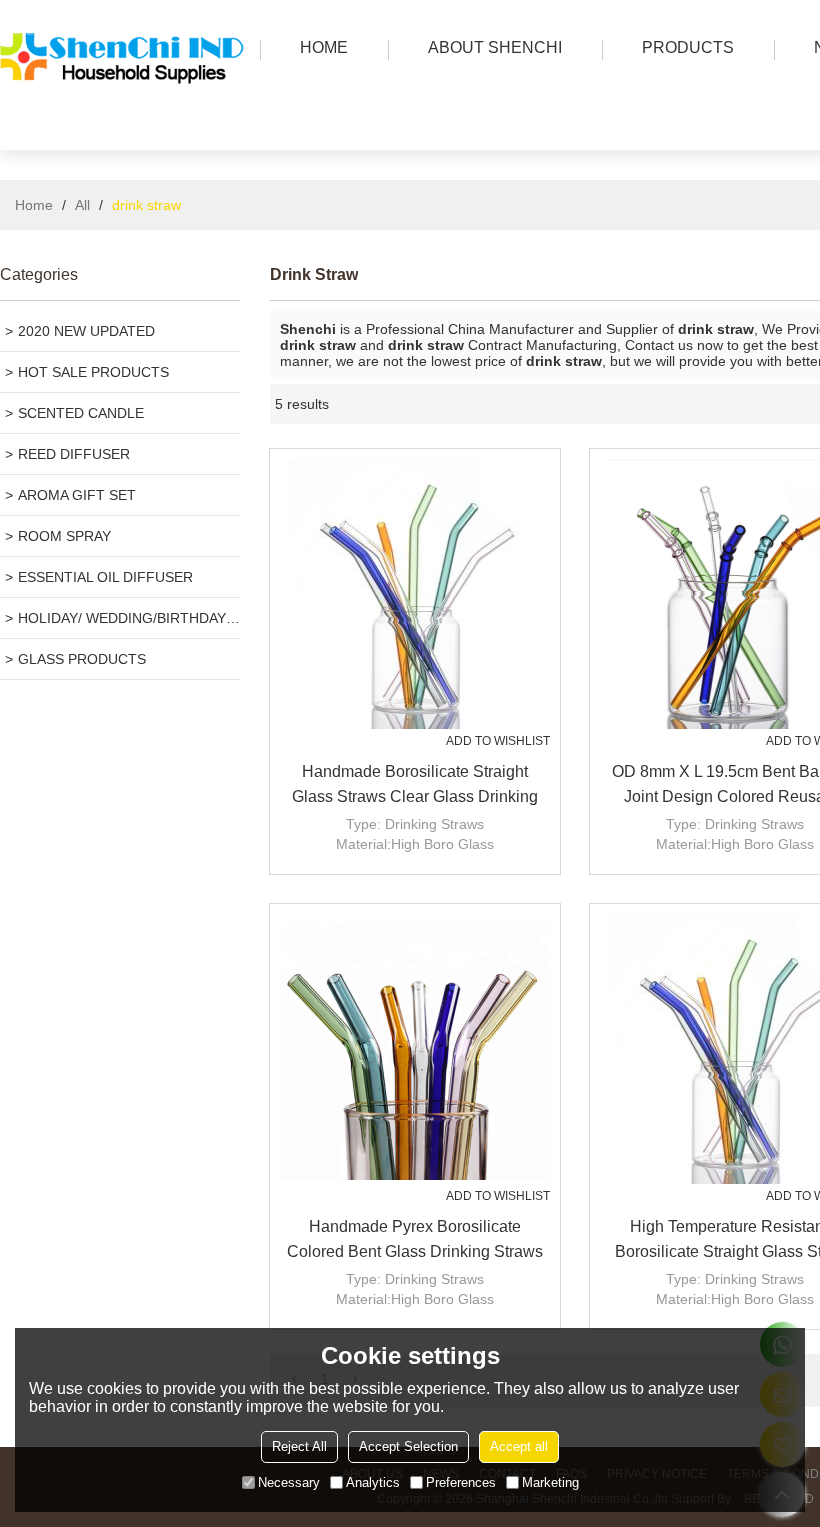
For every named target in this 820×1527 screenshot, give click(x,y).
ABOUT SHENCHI (495, 47)
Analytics (373, 1482)
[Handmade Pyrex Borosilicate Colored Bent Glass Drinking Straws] (415, 1049)
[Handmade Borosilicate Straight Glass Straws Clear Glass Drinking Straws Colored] (415, 594)
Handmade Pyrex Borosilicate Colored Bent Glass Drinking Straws (415, 1239)
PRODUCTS (688, 47)
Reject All (299, 1446)
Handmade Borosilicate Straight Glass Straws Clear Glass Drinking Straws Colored (415, 786)
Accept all (519, 1446)
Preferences (461, 1482)
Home (34, 205)
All (82, 205)
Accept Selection (408, 1446)
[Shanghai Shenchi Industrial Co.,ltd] (125, 125)
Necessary (289, 1482)
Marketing (550, 1482)
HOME (324, 47)
